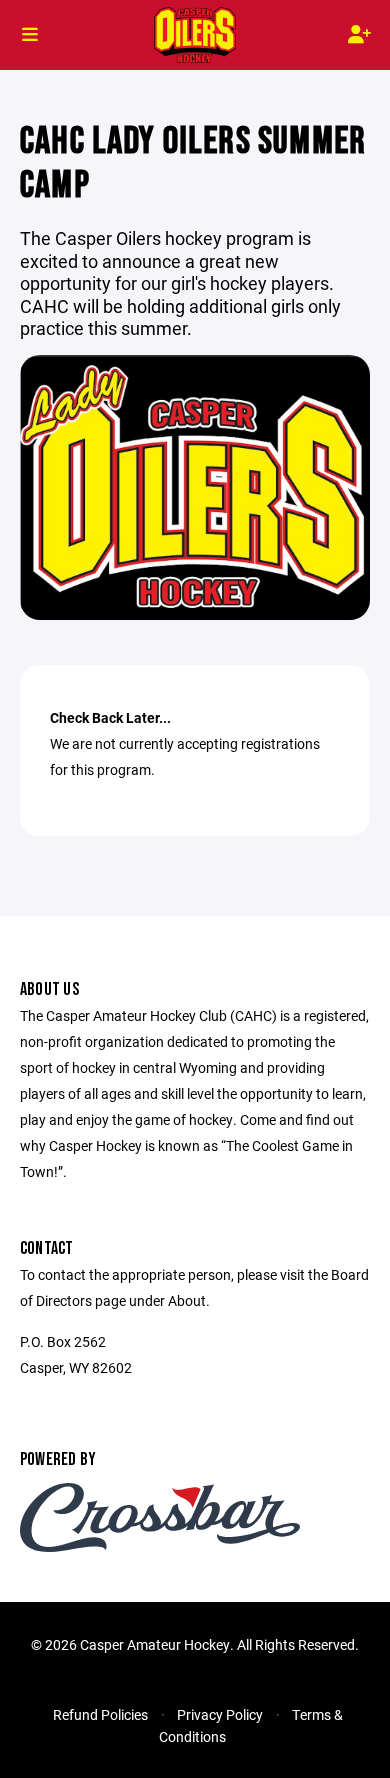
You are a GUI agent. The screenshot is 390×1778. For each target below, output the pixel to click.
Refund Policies (100, 1714)
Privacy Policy (220, 1714)
